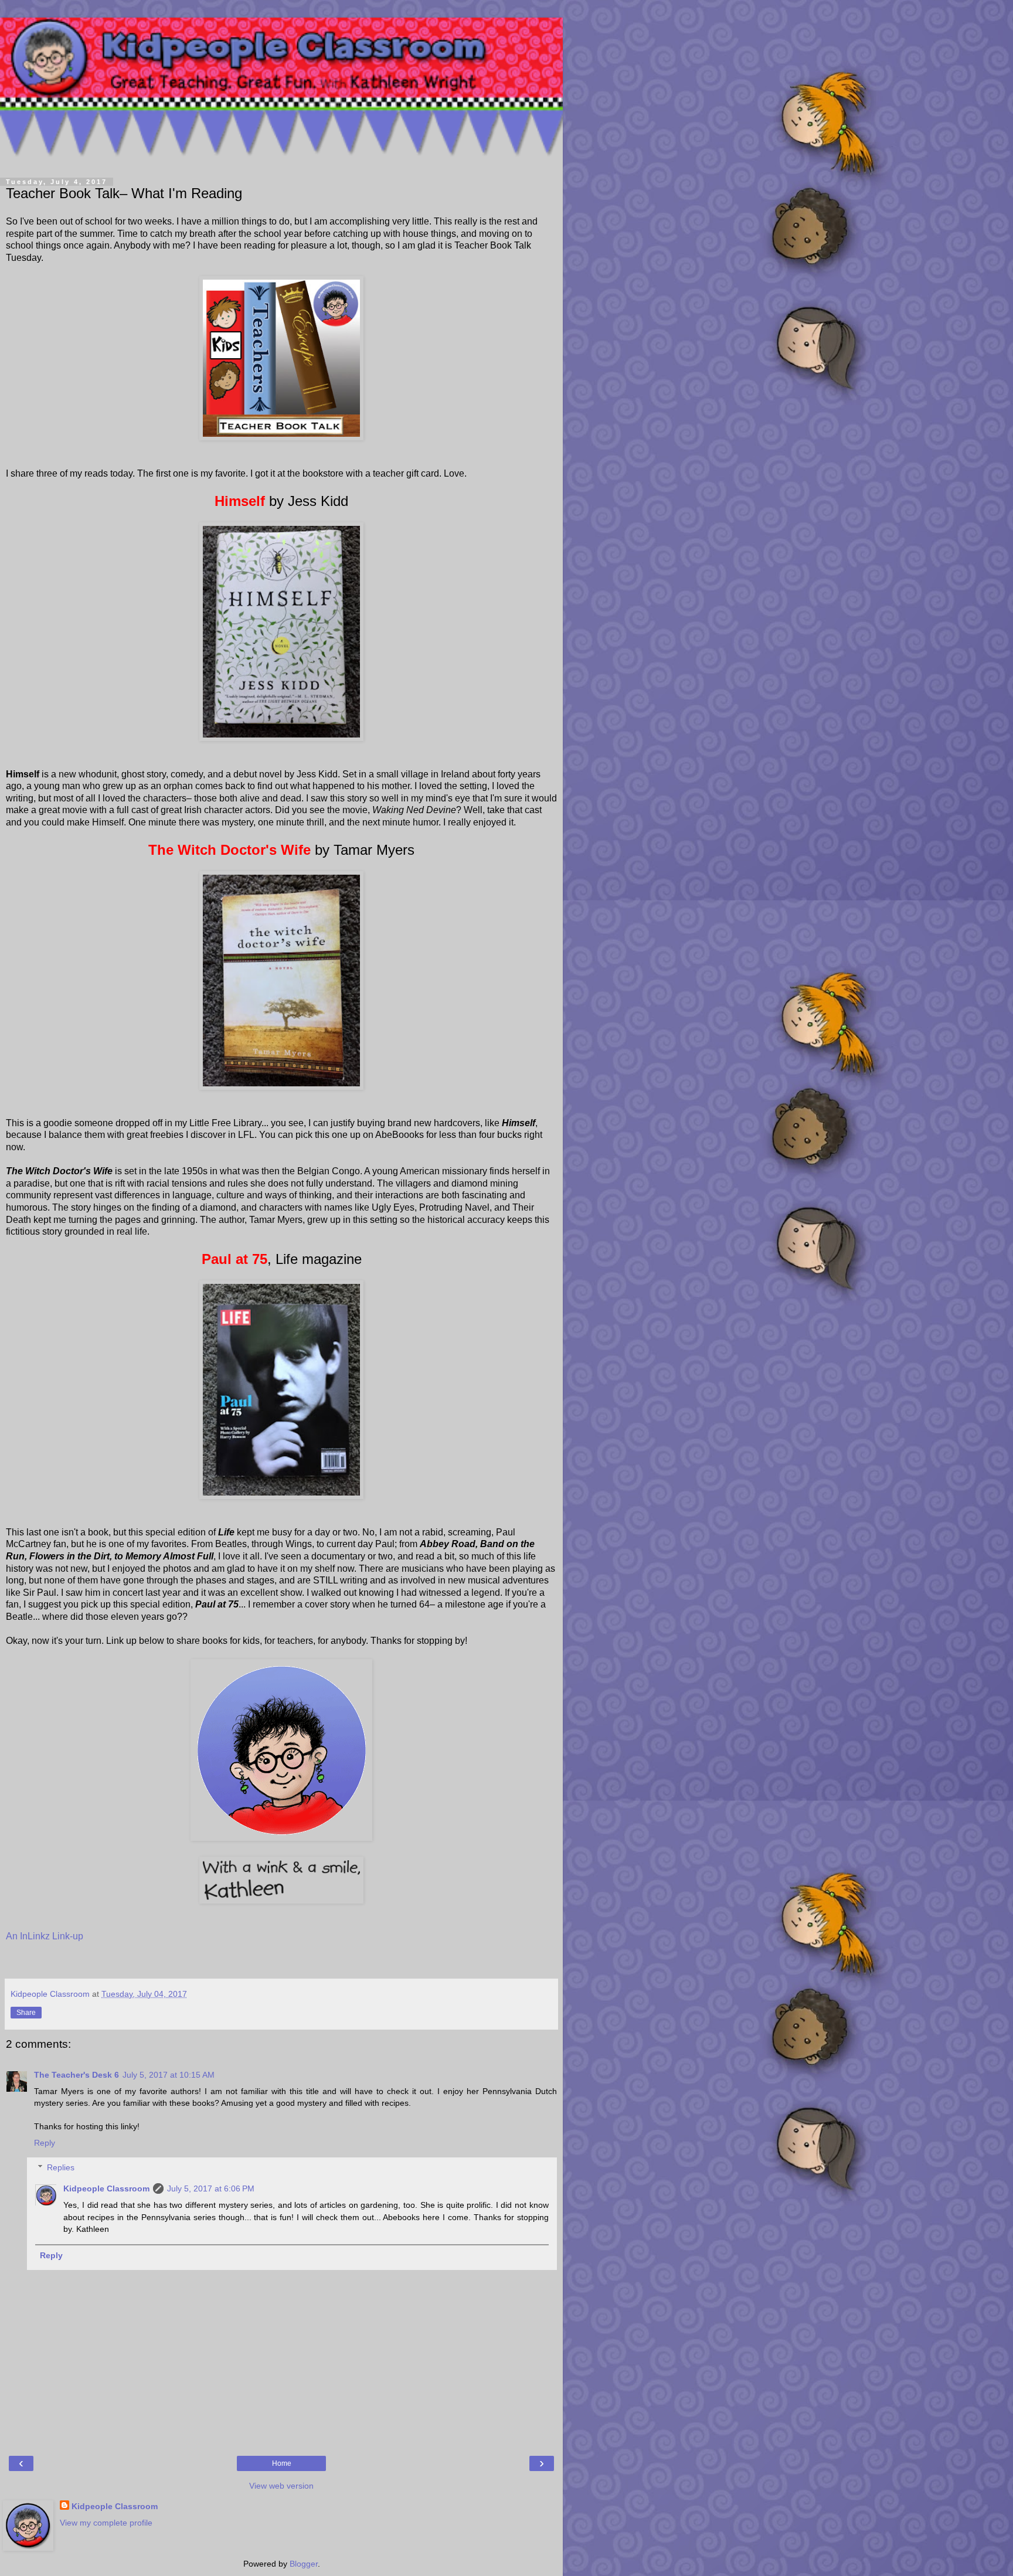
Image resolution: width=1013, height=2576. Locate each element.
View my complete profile (106, 2523)
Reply (45, 2143)
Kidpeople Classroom (106, 2188)
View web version (281, 2486)
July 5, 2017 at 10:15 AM (169, 2075)
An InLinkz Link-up (45, 1936)
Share (26, 2013)
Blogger (304, 2564)
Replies (61, 2167)
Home (282, 2463)
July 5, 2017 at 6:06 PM (211, 2188)
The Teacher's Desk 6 (77, 2075)
